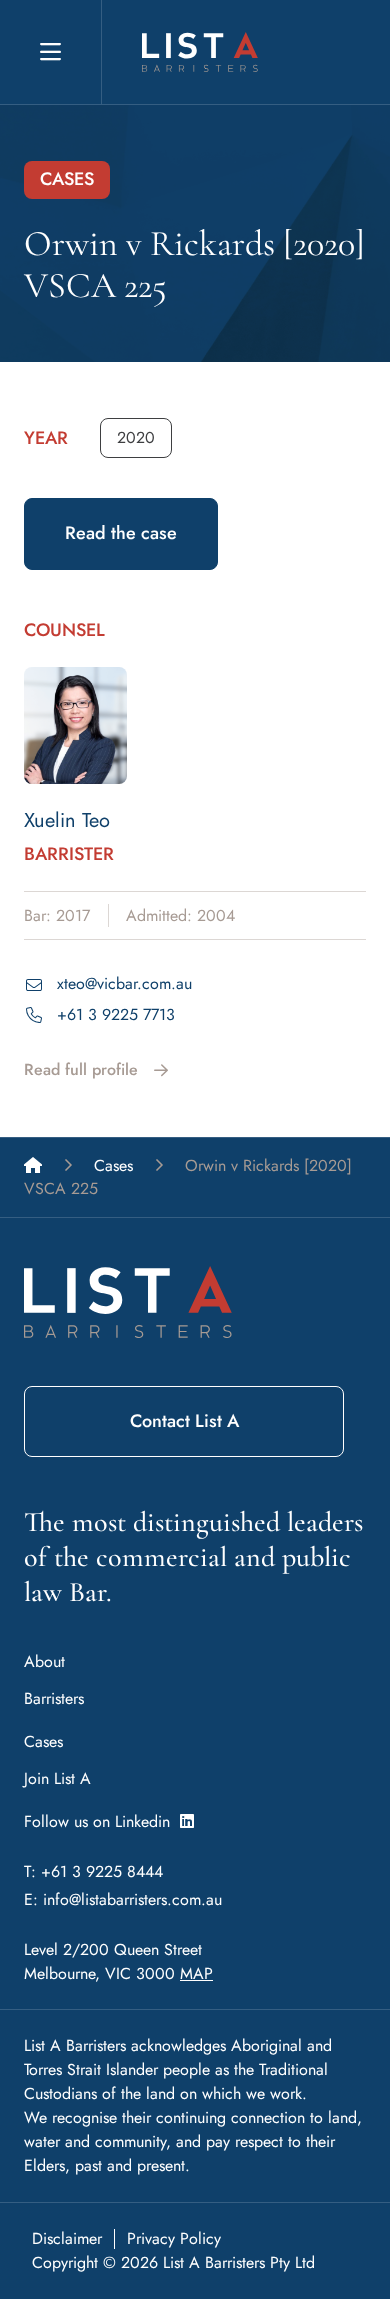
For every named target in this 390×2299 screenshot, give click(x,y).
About (44, 1661)
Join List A (57, 1778)
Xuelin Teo (67, 820)
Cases (43, 1741)
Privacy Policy (174, 2238)
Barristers (54, 1698)
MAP (196, 1973)
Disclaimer (67, 2238)
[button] (136, 438)
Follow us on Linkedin (102, 1821)
